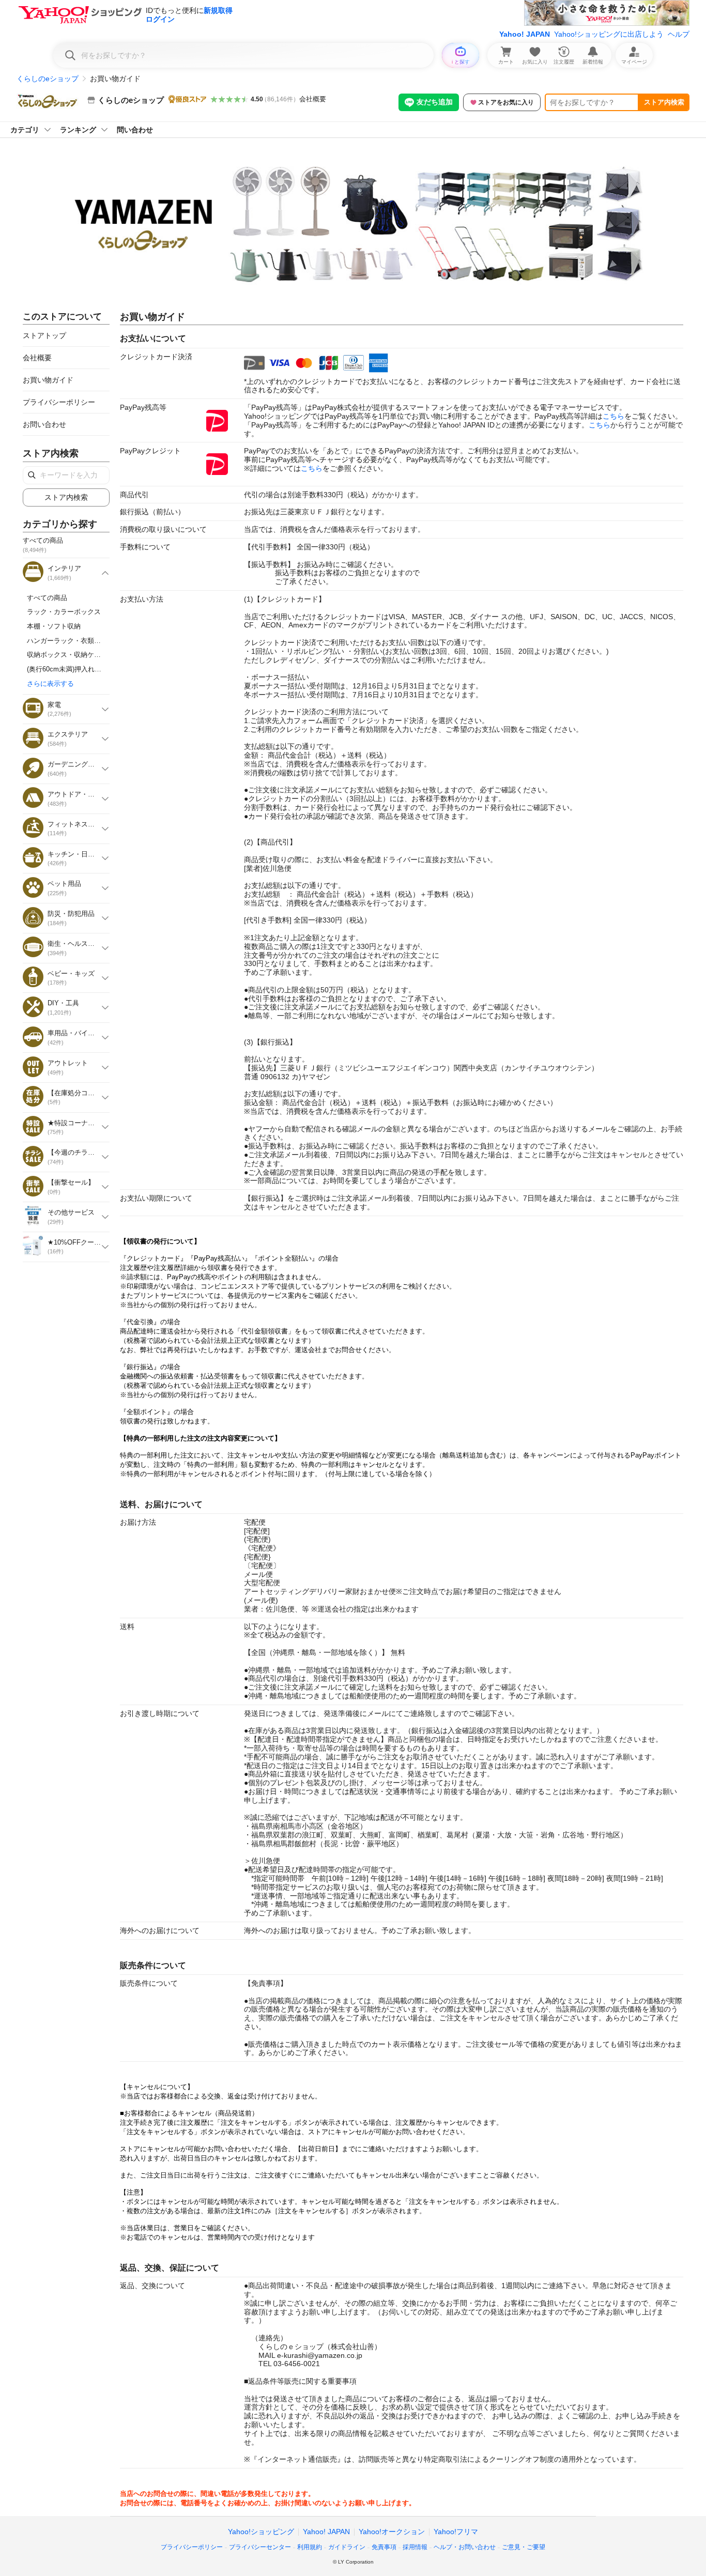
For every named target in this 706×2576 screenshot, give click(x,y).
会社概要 (313, 99)
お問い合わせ (44, 424)
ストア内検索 (664, 102)
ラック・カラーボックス (64, 612)
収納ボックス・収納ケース (67, 655)
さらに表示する (50, 684)
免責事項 (384, 2547)
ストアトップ (44, 335)
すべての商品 (47, 598)
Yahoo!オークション (392, 2532)
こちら (613, 416)
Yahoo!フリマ (456, 2532)
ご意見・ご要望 (524, 2547)
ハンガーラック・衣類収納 (67, 641)
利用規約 (310, 2547)
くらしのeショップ (48, 79)
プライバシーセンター (260, 2547)
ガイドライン (347, 2547)
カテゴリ (25, 130)
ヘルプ (679, 34)
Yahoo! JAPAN (525, 34)
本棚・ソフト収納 (54, 626)
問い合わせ (135, 130)
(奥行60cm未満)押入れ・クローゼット (84, 669)
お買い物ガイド (48, 380)
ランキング (78, 130)
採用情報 (415, 2547)
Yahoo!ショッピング (261, 2532)
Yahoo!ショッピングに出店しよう (609, 34)
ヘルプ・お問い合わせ (465, 2547)
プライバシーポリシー (59, 402)
